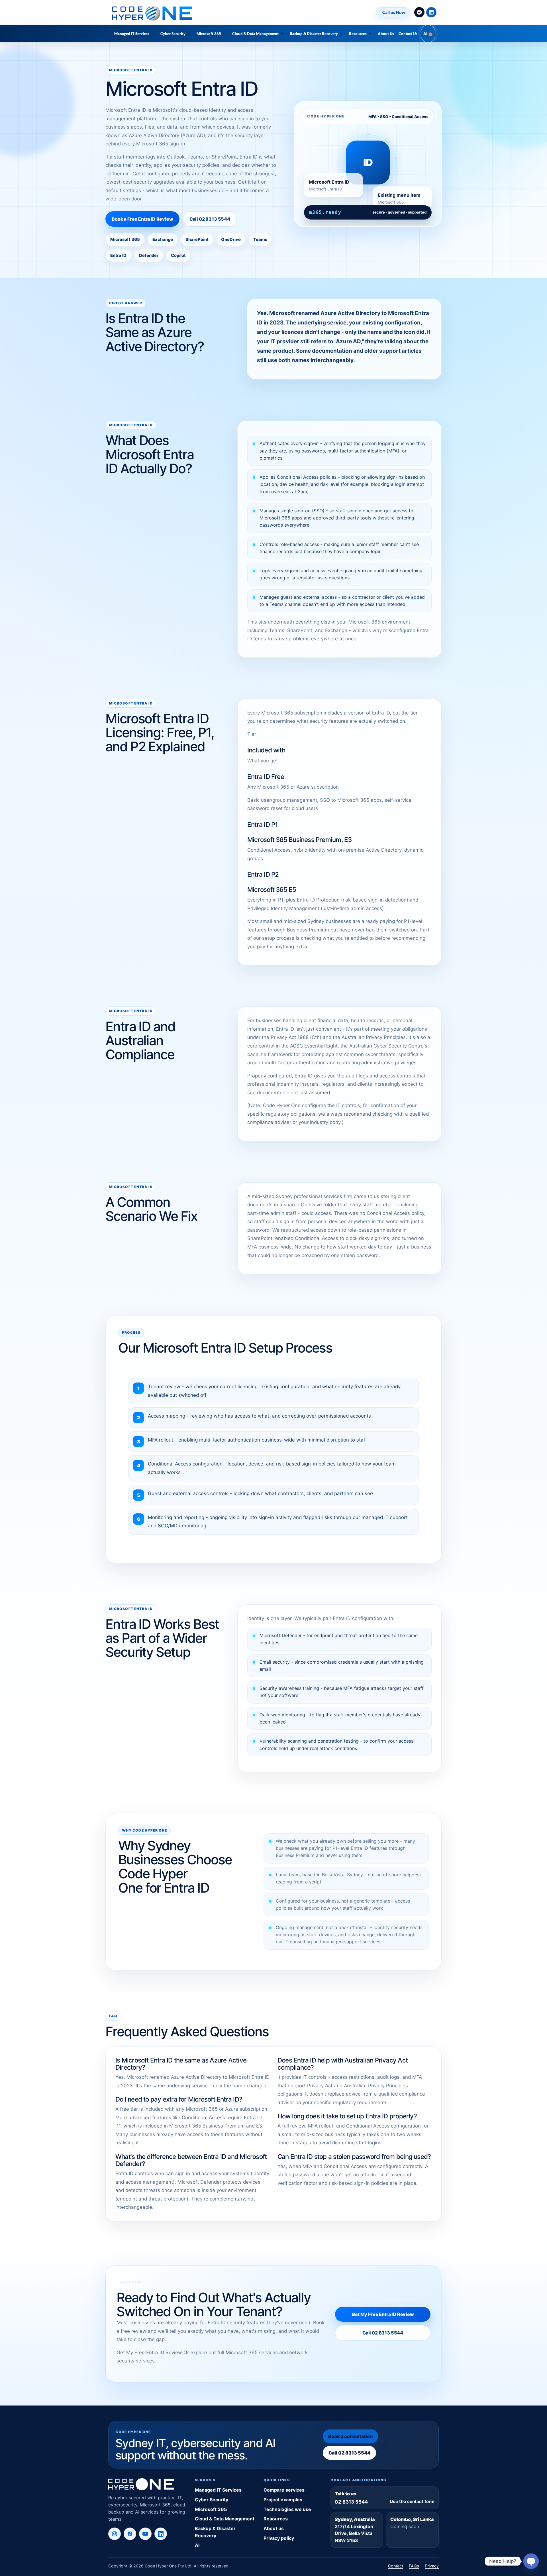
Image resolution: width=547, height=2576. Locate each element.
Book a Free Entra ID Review (142, 219)
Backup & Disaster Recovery (314, 34)
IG (115, 2534)
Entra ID (118, 255)
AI (197, 2545)
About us (274, 2528)
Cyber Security (173, 34)
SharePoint (197, 239)
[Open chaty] (531, 2561)
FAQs (414, 2566)
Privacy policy (279, 2538)
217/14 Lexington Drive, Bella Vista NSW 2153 (354, 2534)
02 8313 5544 (351, 2502)
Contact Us (408, 34)
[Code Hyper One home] (147, 2484)
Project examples (283, 2500)
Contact (396, 2566)
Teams (260, 239)
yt (145, 2534)
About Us (386, 34)
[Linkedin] (431, 12)
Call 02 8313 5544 (210, 219)
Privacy (432, 2566)
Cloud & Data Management (255, 34)
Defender (149, 255)
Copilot (178, 255)
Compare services (284, 2490)
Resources (358, 34)
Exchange (163, 239)
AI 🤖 (428, 34)
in (161, 2534)
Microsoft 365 (209, 34)
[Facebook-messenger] (419, 12)
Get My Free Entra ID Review (383, 2314)
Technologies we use (287, 2509)
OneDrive (231, 239)
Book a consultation (350, 2436)
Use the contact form (412, 2501)
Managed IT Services (132, 34)
